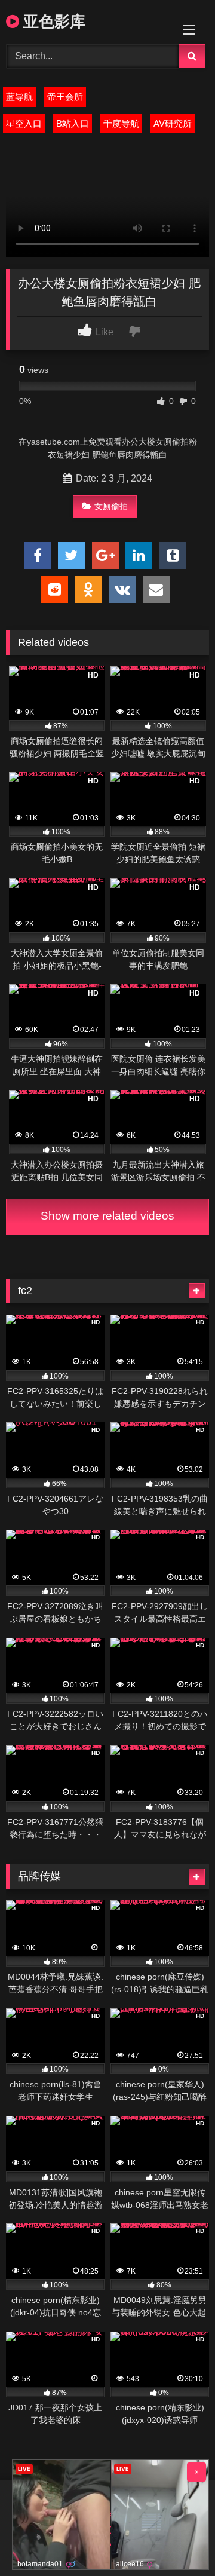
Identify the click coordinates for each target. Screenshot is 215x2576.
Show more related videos (107, 1216)
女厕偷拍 (111, 506)
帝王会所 (65, 97)
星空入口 (24, 123)
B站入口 (73, 123)
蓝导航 (19, 97)
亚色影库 (52, 21)
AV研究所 (173, 123)
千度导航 (121, 123)
